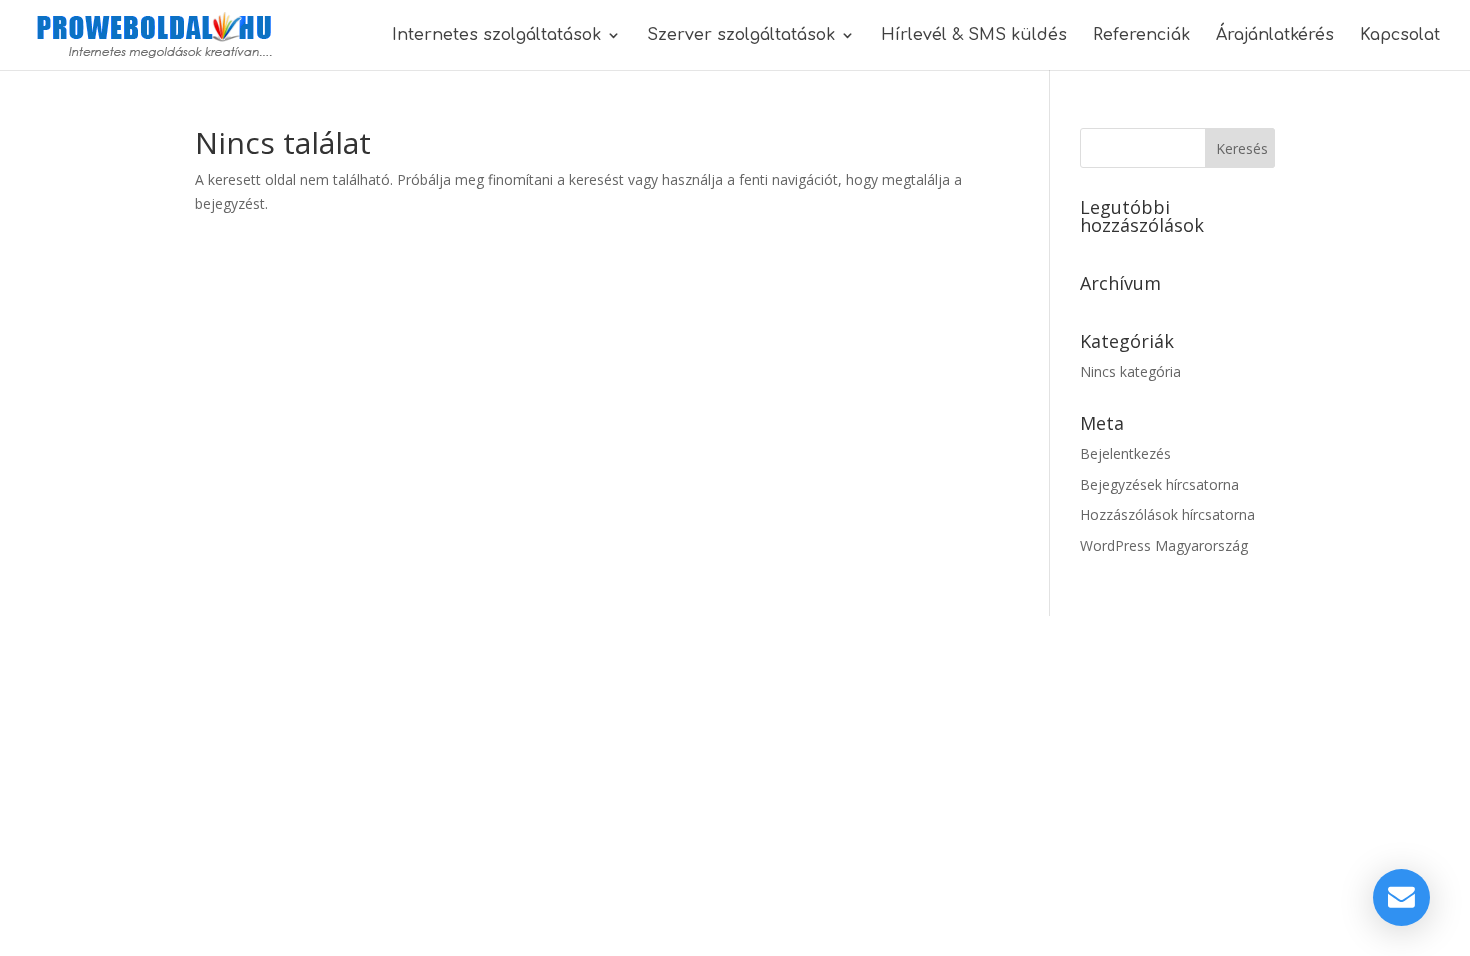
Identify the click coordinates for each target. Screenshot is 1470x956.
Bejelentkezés (1125, 453)
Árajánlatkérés (1275, 36)
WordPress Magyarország (1164, 545)
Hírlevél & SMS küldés (974, 36)
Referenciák (1141, 36)
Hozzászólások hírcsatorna (1167, 514)
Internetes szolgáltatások (496, 36)
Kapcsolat (1400, 36)
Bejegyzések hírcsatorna (1159, 484)
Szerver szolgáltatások (741, 36)
